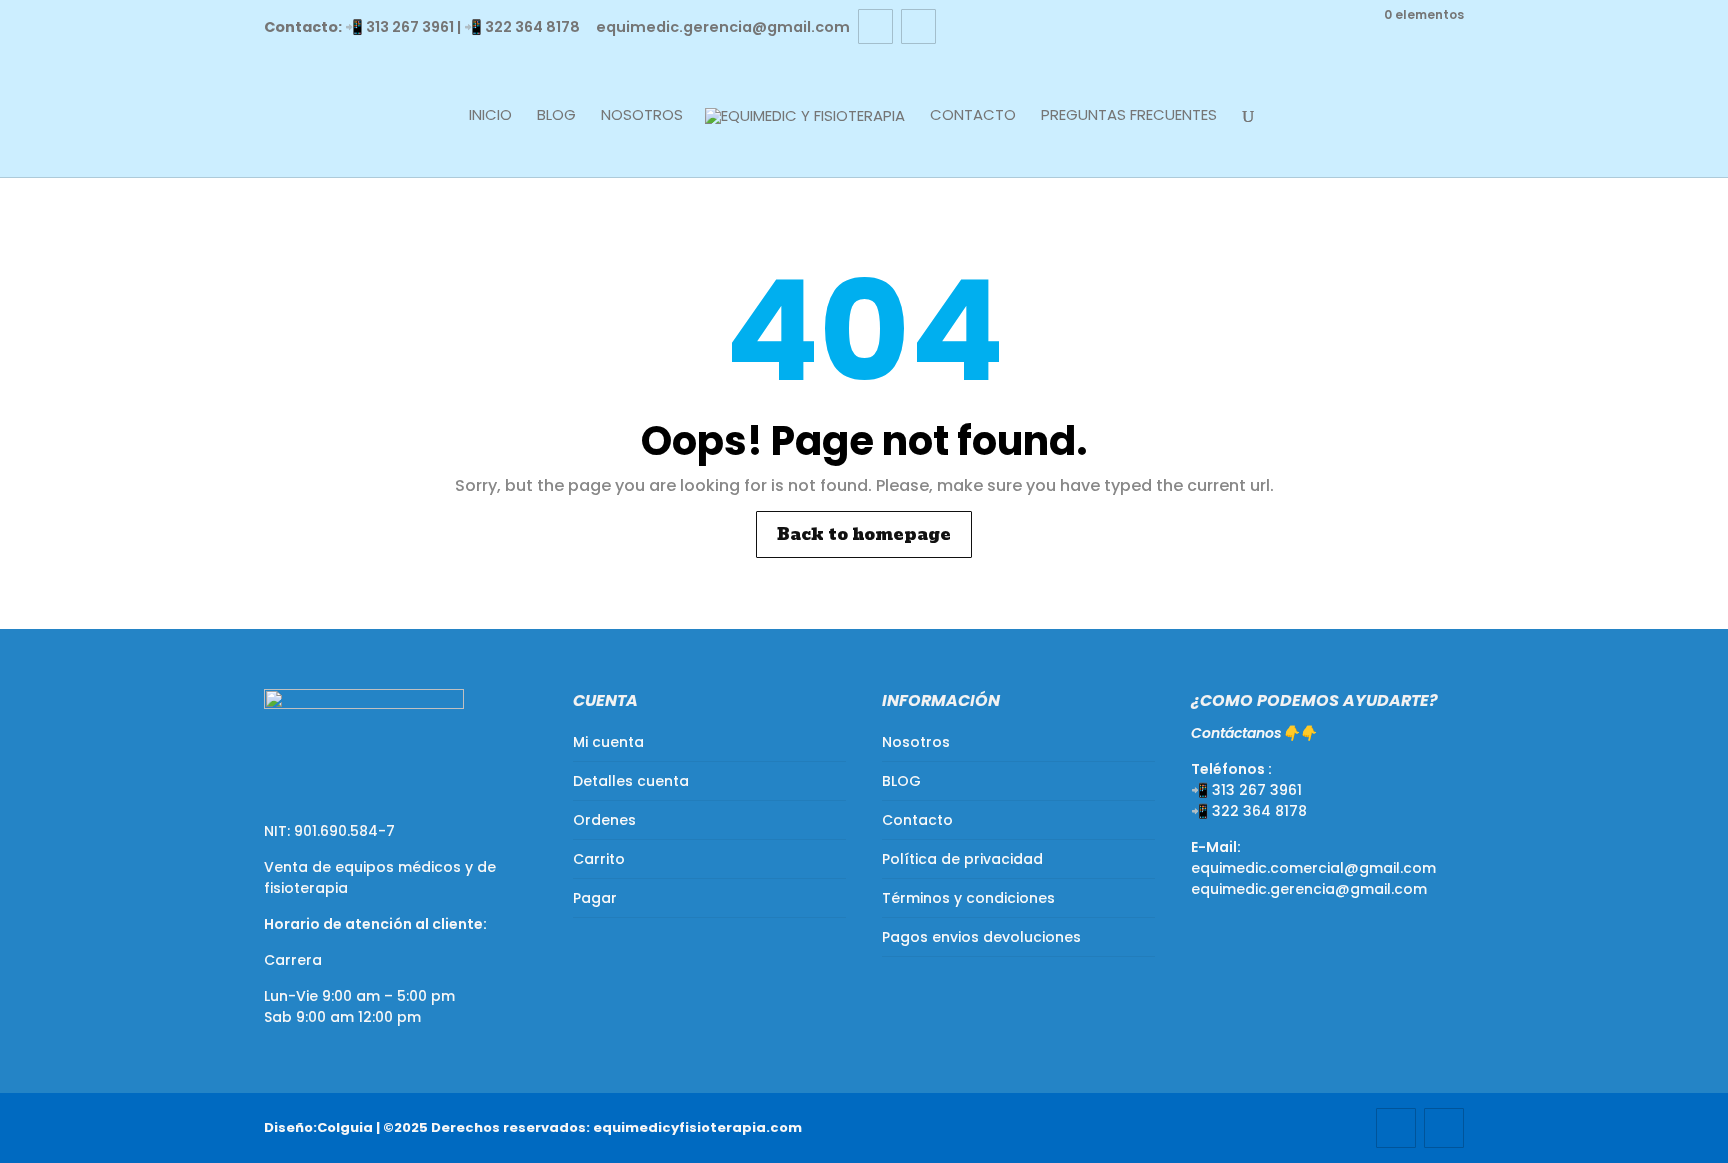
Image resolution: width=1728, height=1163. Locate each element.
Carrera (293, 960)
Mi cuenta (608, 742)
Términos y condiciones (968, 898)
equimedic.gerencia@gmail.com (1309, 889)
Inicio (490, 116)
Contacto (973, 116)
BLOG (556, 116)
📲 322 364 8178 (522, 27)
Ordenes (604, 820)
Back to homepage (864, 534)
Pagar (595, 898)
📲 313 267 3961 (399, 27)
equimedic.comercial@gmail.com (1313, 868)
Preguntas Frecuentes (1129, 116)
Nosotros (642, 116)
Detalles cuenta (631, 781)
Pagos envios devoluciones (981, 937)
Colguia (345, 1127)
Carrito (599, 859)
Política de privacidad (962, 859)
